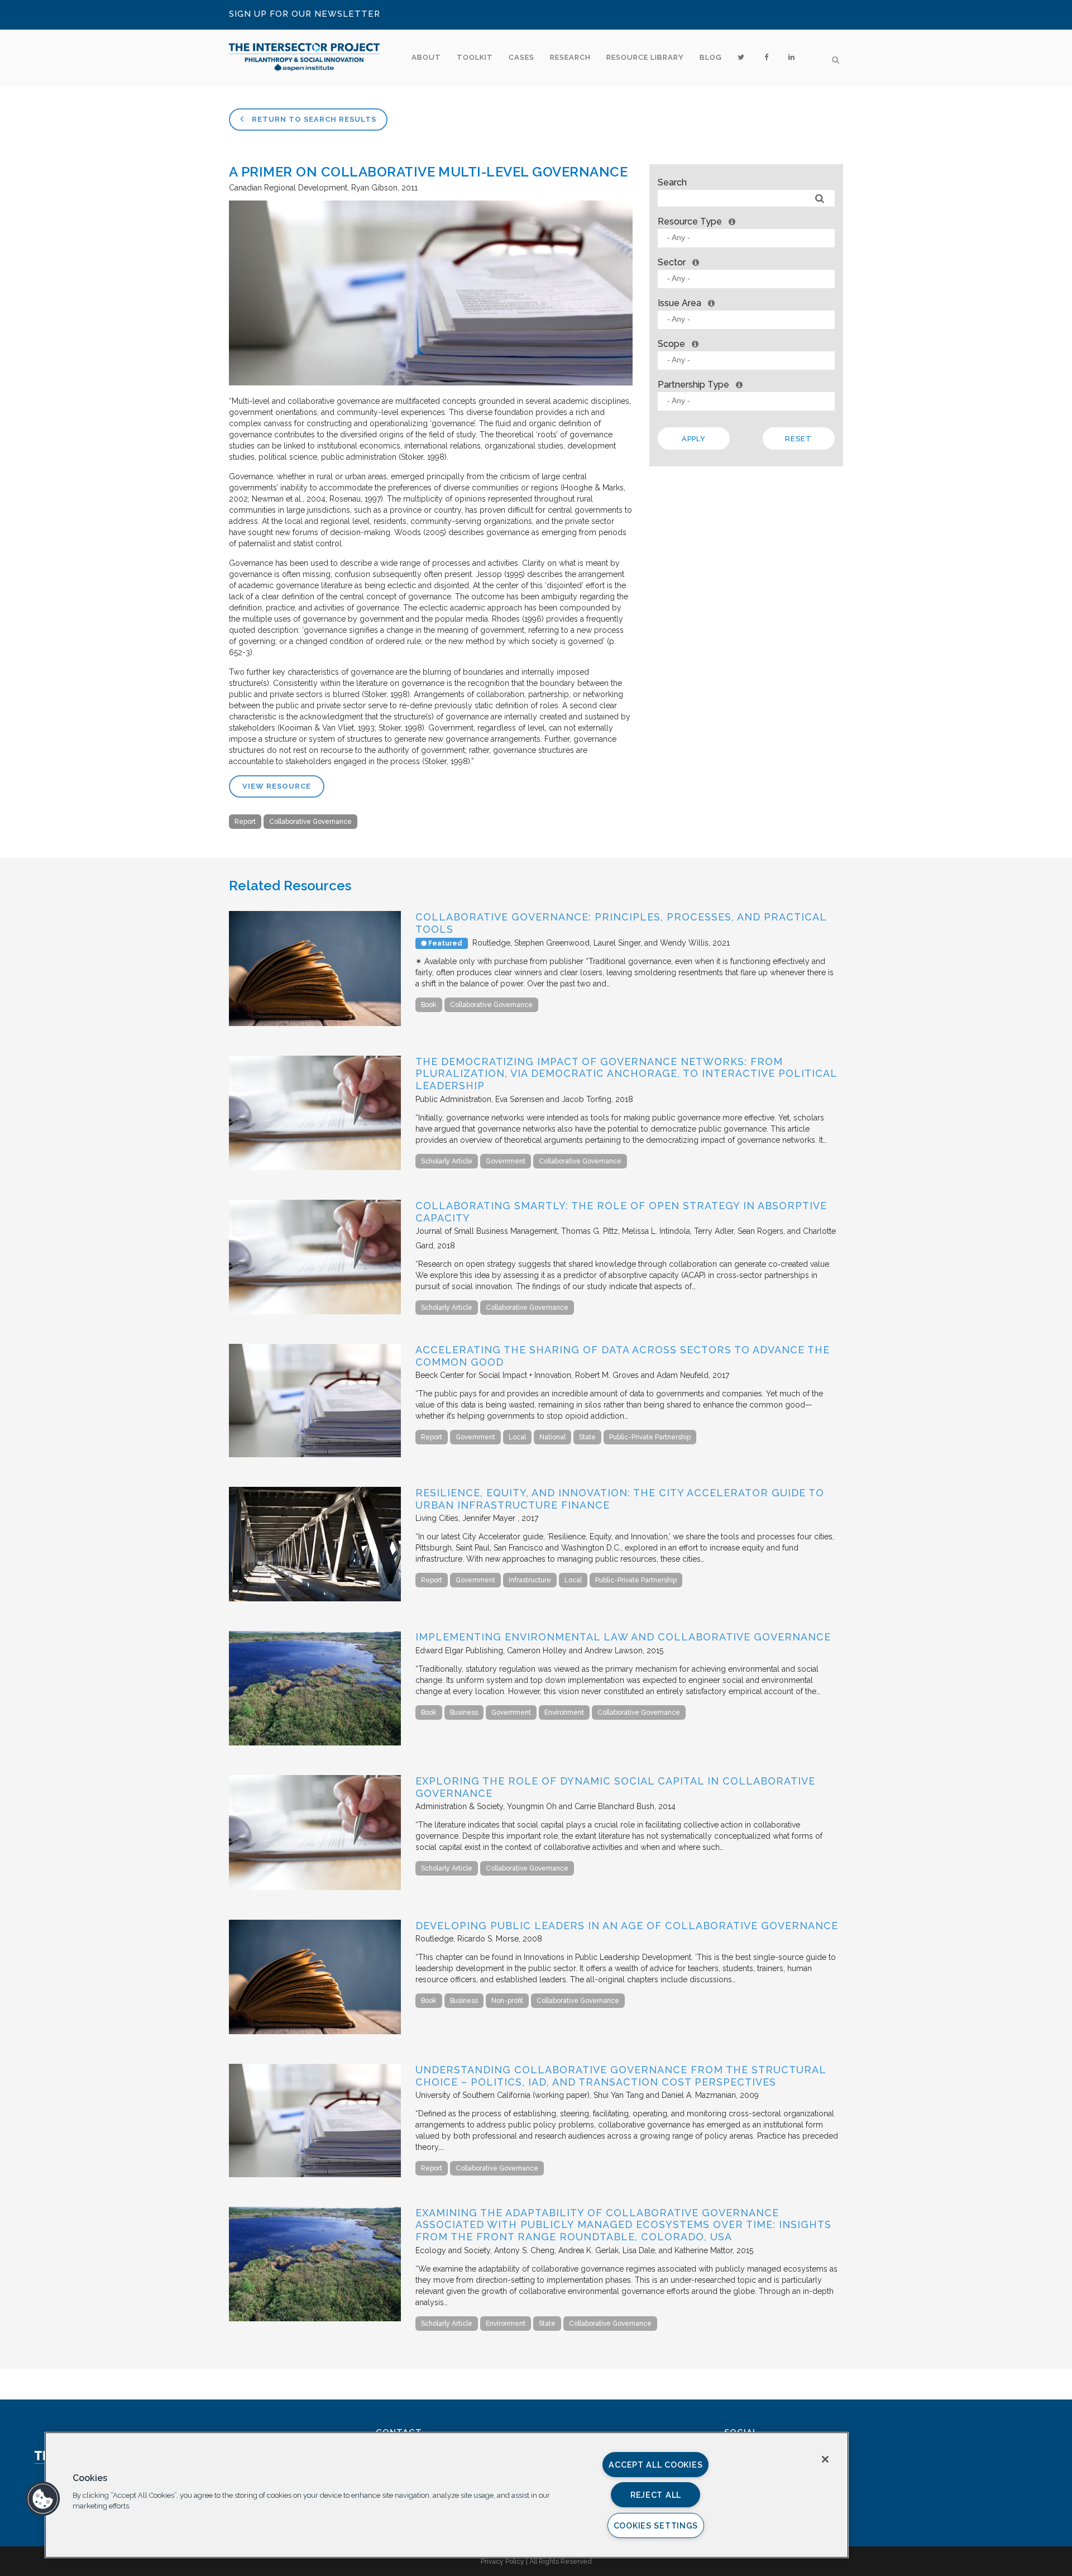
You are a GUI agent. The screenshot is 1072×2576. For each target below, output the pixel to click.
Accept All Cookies (655, 2465)
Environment (564, 1712)
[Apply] (820, 199)
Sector (672, 262)
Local (517, 1437)
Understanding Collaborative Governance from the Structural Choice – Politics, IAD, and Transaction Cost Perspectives (621, 2076)
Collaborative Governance (310, 822)
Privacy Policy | (505, 2561)
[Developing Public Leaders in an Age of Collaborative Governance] (315, 2031)
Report (245, 822)
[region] (447, 2495)
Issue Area (679, 303)
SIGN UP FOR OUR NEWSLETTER (305, 14)
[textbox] (749, 238)
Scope (671, 344)
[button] (43, 2499)
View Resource (277, 786)
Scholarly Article (447, 1161)
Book (429, 1005)
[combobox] (746, 238)
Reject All (656, 2495)
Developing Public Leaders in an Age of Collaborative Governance (627, 1926)
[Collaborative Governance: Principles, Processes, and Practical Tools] (315, 1023)
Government (506, 1161)
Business (464, 1712)
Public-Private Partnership (650, 1437)
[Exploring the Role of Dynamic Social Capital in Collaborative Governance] (315, 1887)
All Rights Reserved (561, 2561)
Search (672, 182)
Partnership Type (693, 385)
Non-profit (507, 2001)
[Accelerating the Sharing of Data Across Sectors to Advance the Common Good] (315, 1454)
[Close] (825, 2459)
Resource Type (690, 221)
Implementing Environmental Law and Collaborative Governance (623, 1637)
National (552, 1437)
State (587, 1437)
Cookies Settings (656, 2525)
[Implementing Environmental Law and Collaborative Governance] (315, 1743)
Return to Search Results (313, 119)
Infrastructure (530, 1580)
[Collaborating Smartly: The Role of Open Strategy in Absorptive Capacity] (315, 1311)
